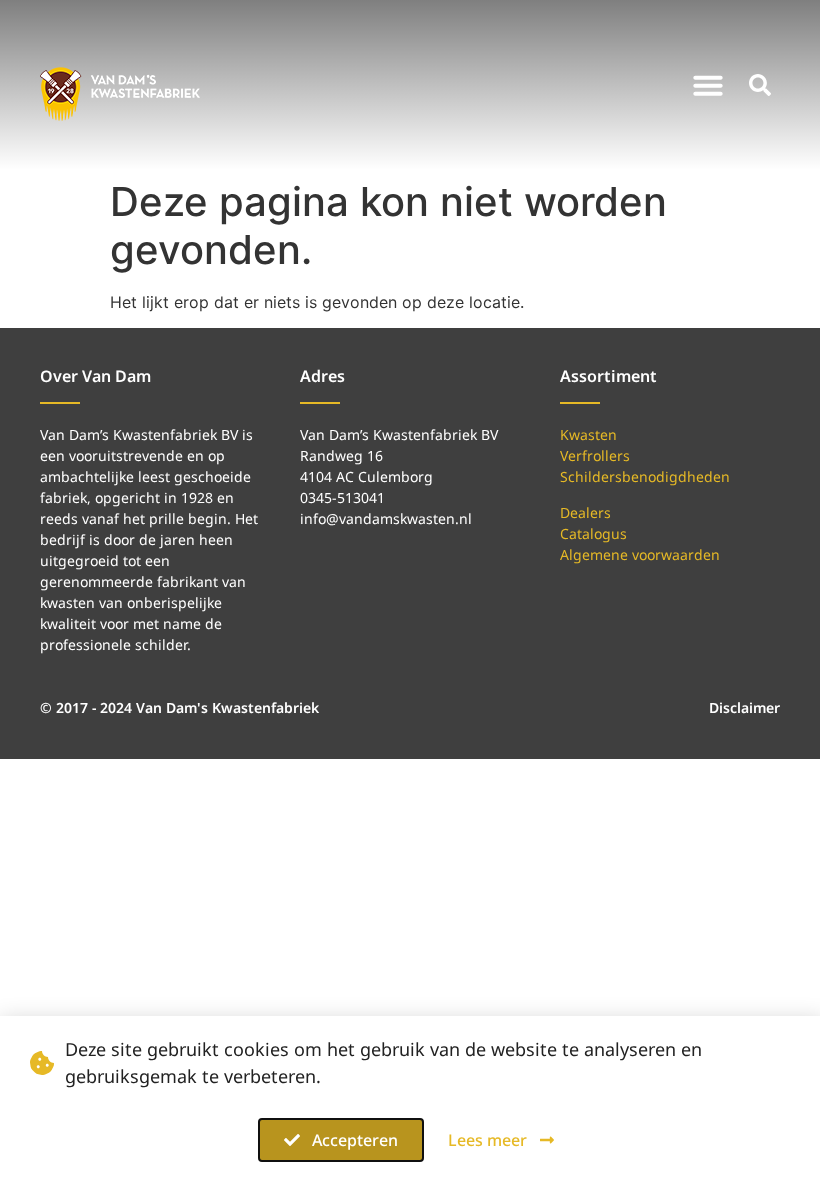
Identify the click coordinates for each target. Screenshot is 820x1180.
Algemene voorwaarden (640, 554)
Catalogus (593, 533)
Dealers (585, 512)
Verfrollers (595, 455)
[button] (708, 85)
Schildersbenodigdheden (645, 476)
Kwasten (588, 434)
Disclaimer (744, 707)
